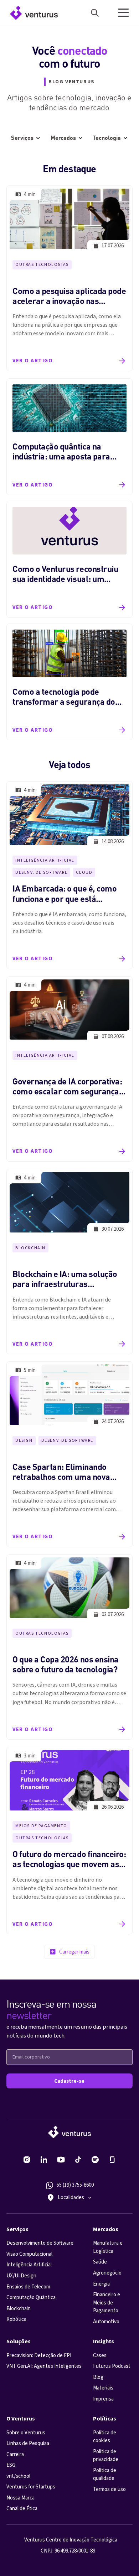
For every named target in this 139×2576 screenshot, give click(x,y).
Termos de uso (109, 2489)
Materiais (103, 2388)
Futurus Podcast (112, 2366)
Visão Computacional (29, 2254)
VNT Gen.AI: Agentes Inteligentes (44, 2366)
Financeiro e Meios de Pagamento (107, 2303)
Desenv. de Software (41, 872)
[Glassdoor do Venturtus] (112, 2160)
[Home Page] (32, 13)
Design (24, 1441)
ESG (11, 2465)
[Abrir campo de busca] (95, 13)
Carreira (15, 2454)
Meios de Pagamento (41, 1826)
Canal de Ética (22, 2509)
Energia (101, 2284)
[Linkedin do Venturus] (44, 2160)
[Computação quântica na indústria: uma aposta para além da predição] (69, 437)
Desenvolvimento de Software (40, 2243)
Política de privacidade (106, 2456)
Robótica (16, 2319)
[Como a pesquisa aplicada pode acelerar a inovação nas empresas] (69, 278)
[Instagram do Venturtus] (27, 2160)
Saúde (100, 2262)
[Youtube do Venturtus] (61, 2160)
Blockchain (30, 1248)
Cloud (84, 872)
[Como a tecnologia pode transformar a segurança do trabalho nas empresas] (69, 682)
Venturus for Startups (31, 2487)
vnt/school (18, 2476)
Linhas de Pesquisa (28, 2443)
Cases (100, 2356)
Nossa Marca (20, 2498)
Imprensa (103, 2399)
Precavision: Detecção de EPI (39, 2356)
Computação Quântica (31, 2298)
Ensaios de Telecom (28, 2287)
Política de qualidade (105, 2475)
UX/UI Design (21, 2276)
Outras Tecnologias (42, 265)
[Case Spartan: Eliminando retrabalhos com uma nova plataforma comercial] (69, 1454)
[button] (123, 13)
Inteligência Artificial (45, 860)
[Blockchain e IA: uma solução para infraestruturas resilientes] (69, 1261)
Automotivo (106, 2322)
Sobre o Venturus (26, 2433)
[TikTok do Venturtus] (78, 2160)
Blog (98, 2377)
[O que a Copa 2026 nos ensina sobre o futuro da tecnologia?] (69, 1647)
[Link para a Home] (69, 2132)
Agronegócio (107, 2273)
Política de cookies (105, 2437)
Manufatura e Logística (108, 2247)
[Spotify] (95, 2160)
